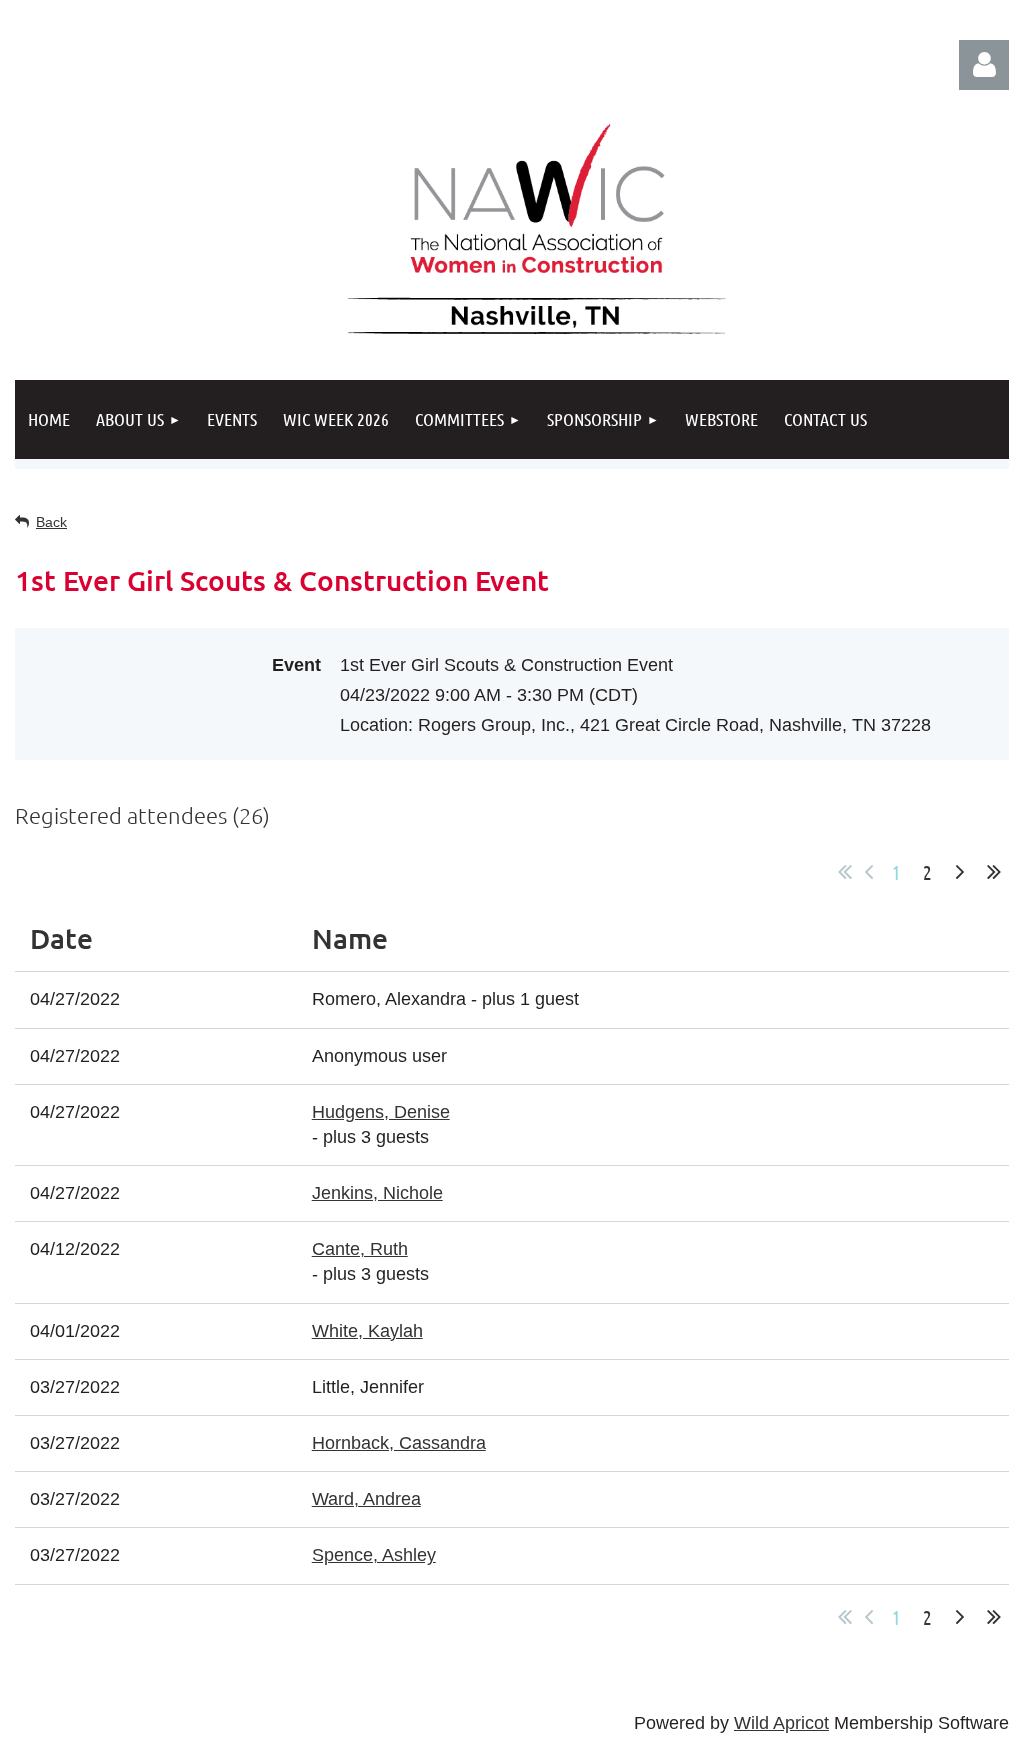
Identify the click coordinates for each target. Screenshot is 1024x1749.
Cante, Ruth (360, 1249)
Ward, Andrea (366, 1499)
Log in (984, 65)
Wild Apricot (781, 1723)
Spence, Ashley (374, 1555)
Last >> (994, 872)
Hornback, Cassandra (399, 1443)
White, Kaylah (367, 1331)
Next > (960, 872)
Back (51, 522)
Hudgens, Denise (381, 1112)
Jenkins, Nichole (377, 1193)
